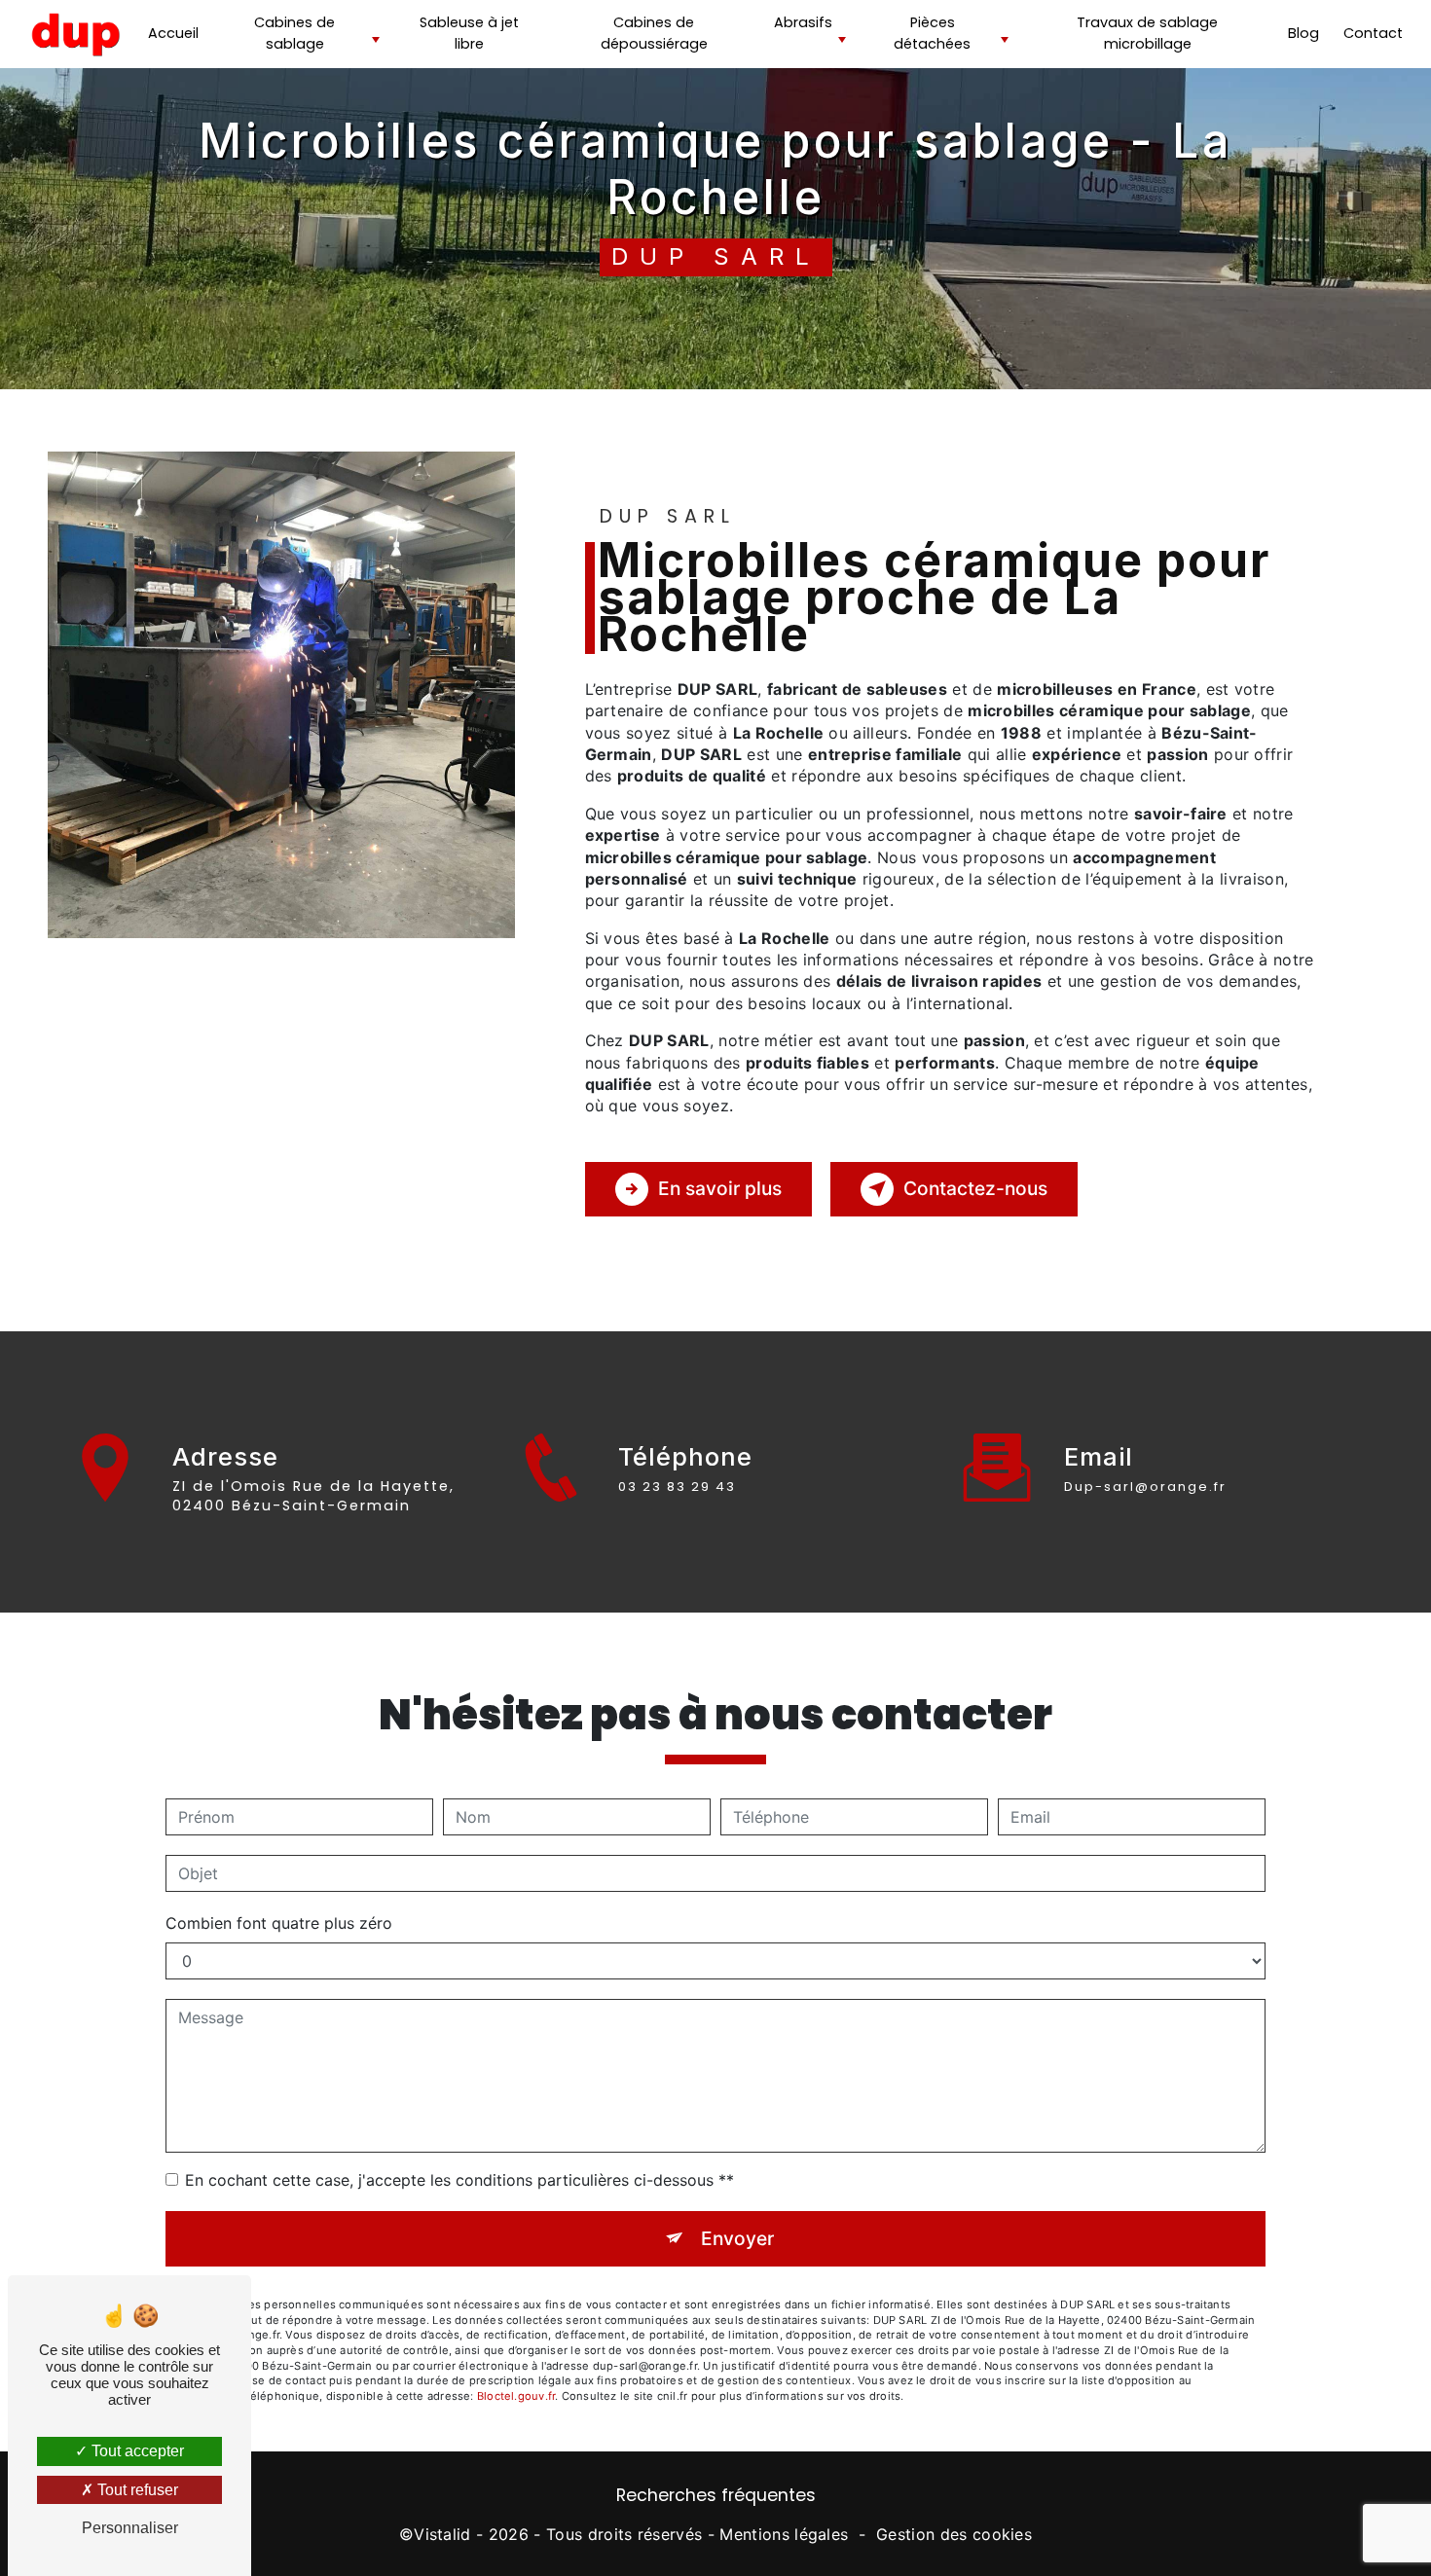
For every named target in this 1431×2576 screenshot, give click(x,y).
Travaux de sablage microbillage (1147, 33)
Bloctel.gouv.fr (516, 2396)
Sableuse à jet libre (469, 33)
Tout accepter (136, 2451)
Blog (1303, 33)
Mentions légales (784, 2534)
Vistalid (442, 2534)
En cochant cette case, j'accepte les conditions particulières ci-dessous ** (459, 2180)
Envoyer (737, 2238)
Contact (1373, 33)
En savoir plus (720, 1188)
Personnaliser (130, 2528)
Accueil (173, 33)
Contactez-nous (975, 1188)
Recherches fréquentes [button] (716, 2495)
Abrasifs (803, 22)
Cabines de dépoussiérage (654, 33)
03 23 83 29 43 (677, 1487)
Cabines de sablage (294, 33)
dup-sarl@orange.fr (1145, 1487)
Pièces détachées (932, 33)
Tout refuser (136, 2490)
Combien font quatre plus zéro (279, 1923)
